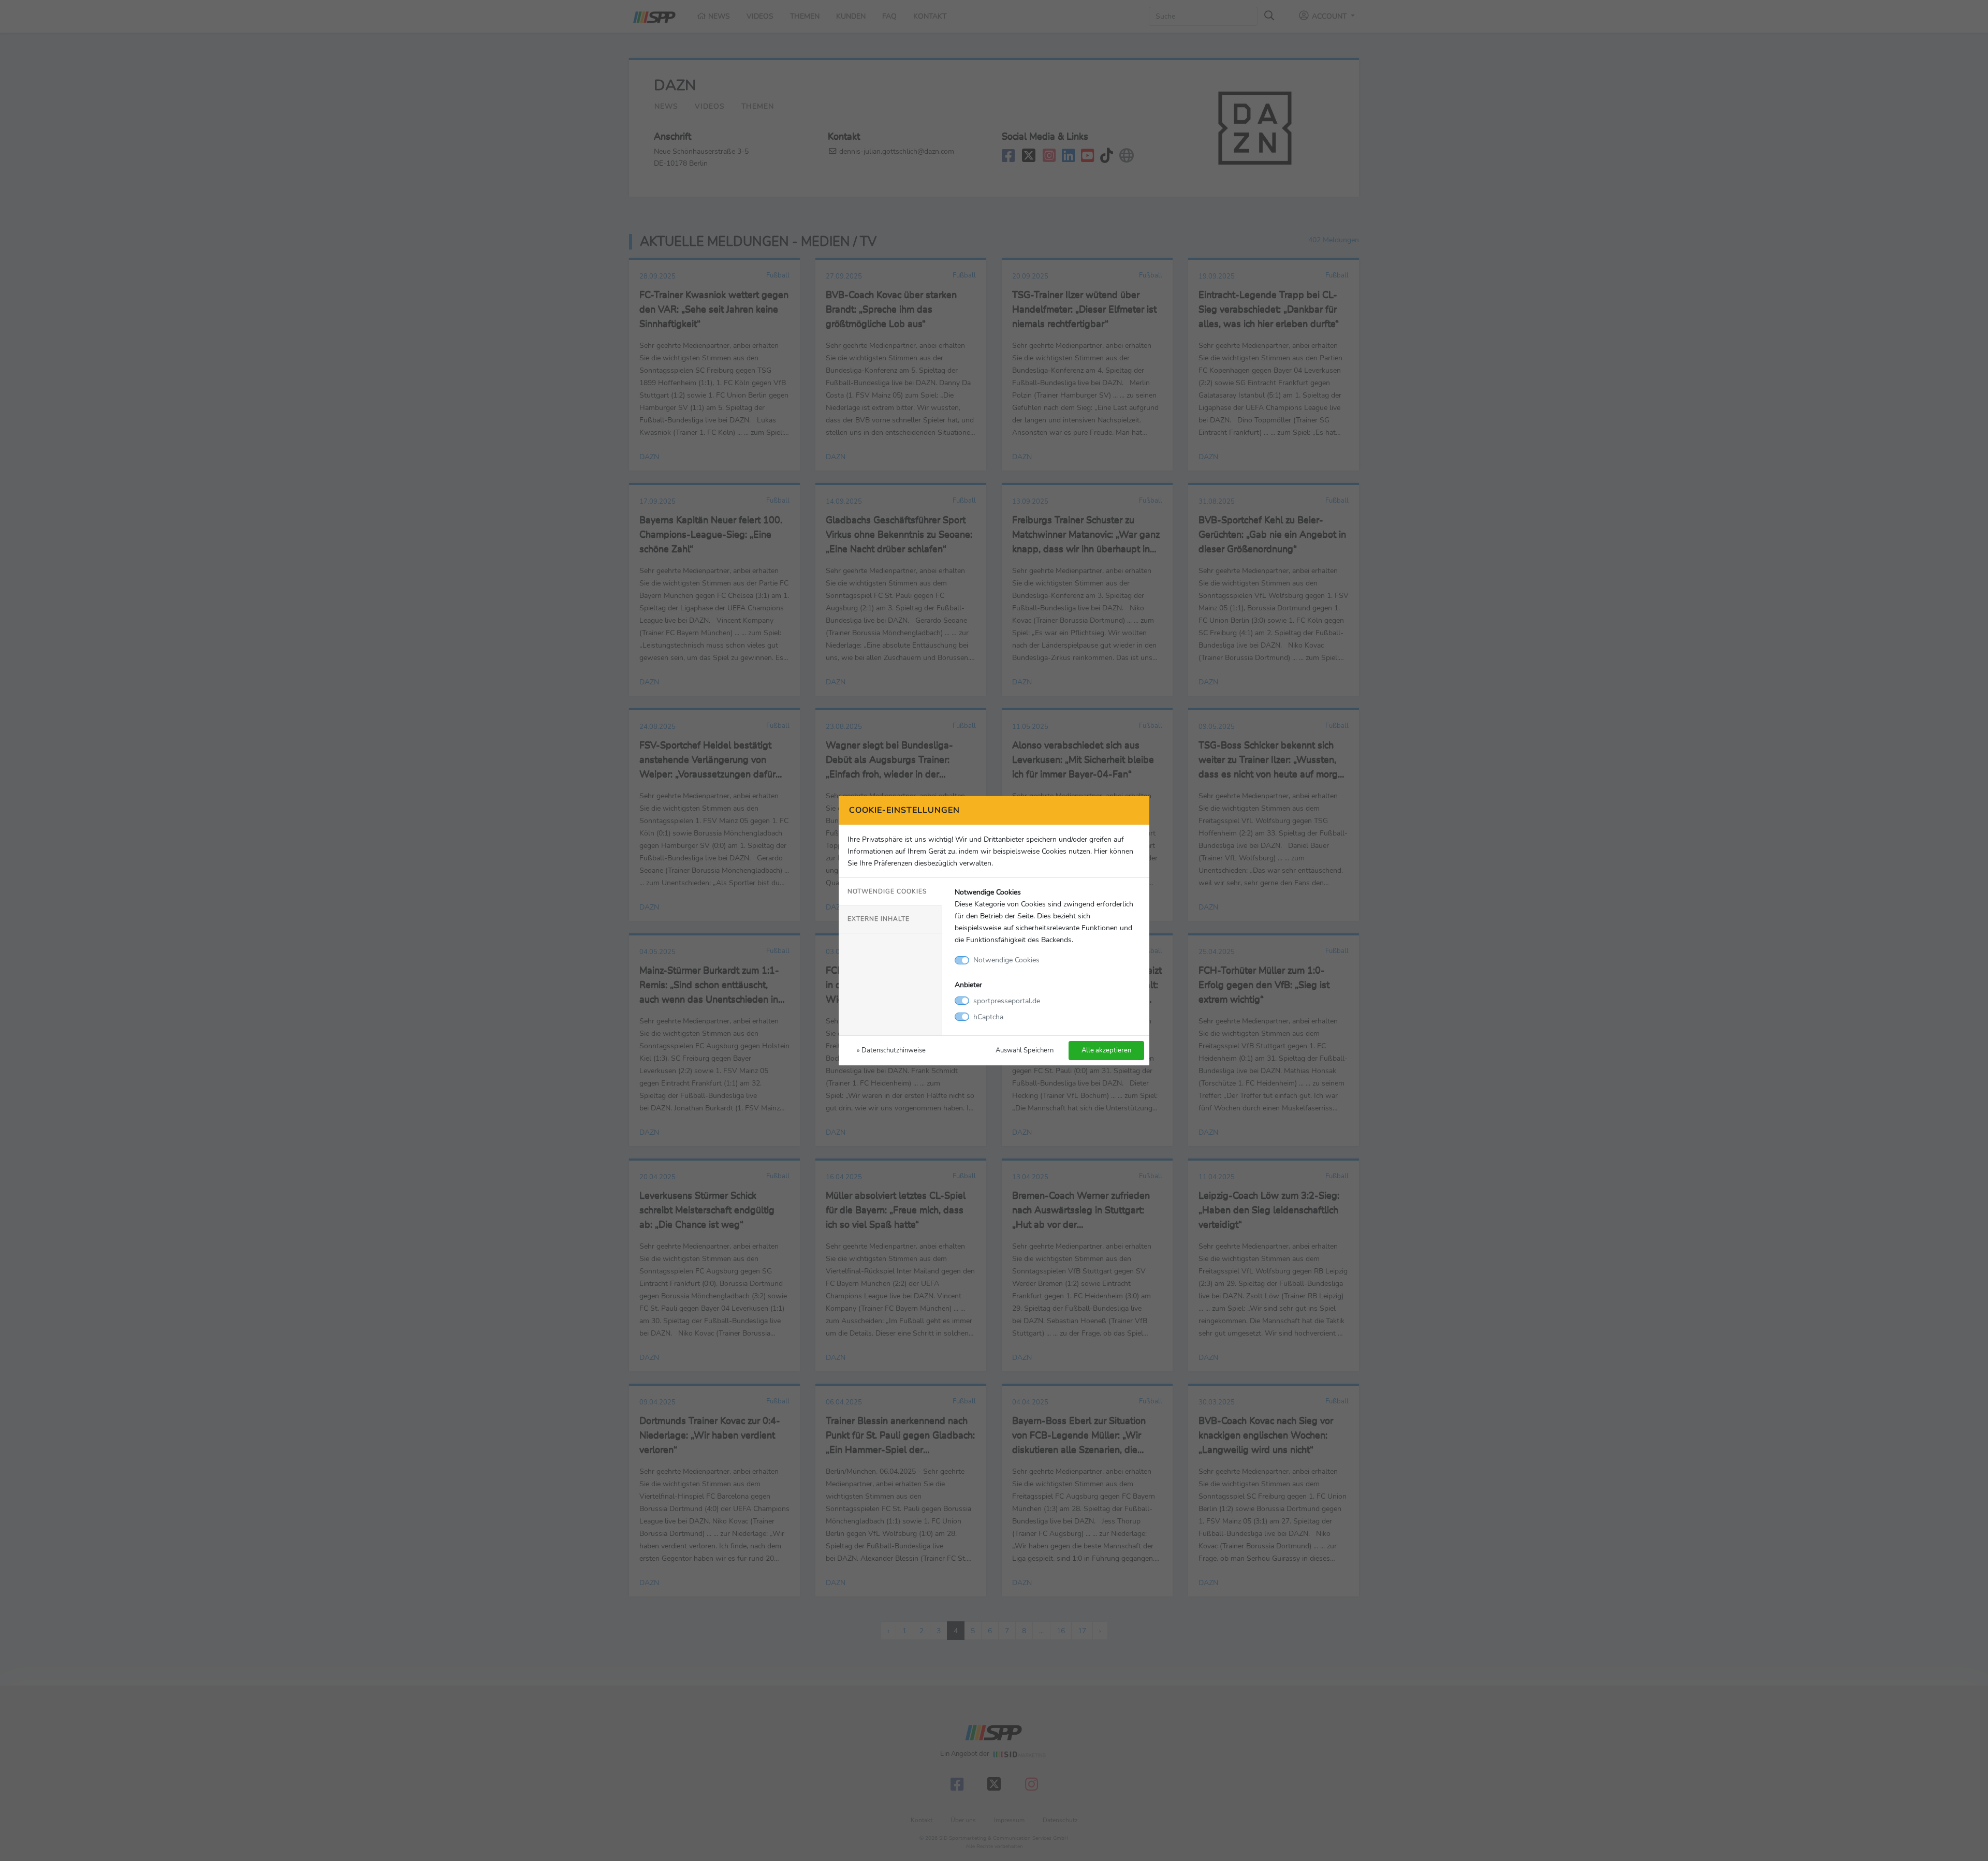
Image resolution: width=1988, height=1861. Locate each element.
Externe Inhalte (879, 919)
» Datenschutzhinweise (891, 1050)
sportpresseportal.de (1007, 1001)
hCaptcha (988, 1017)
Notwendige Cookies (887, 891)
